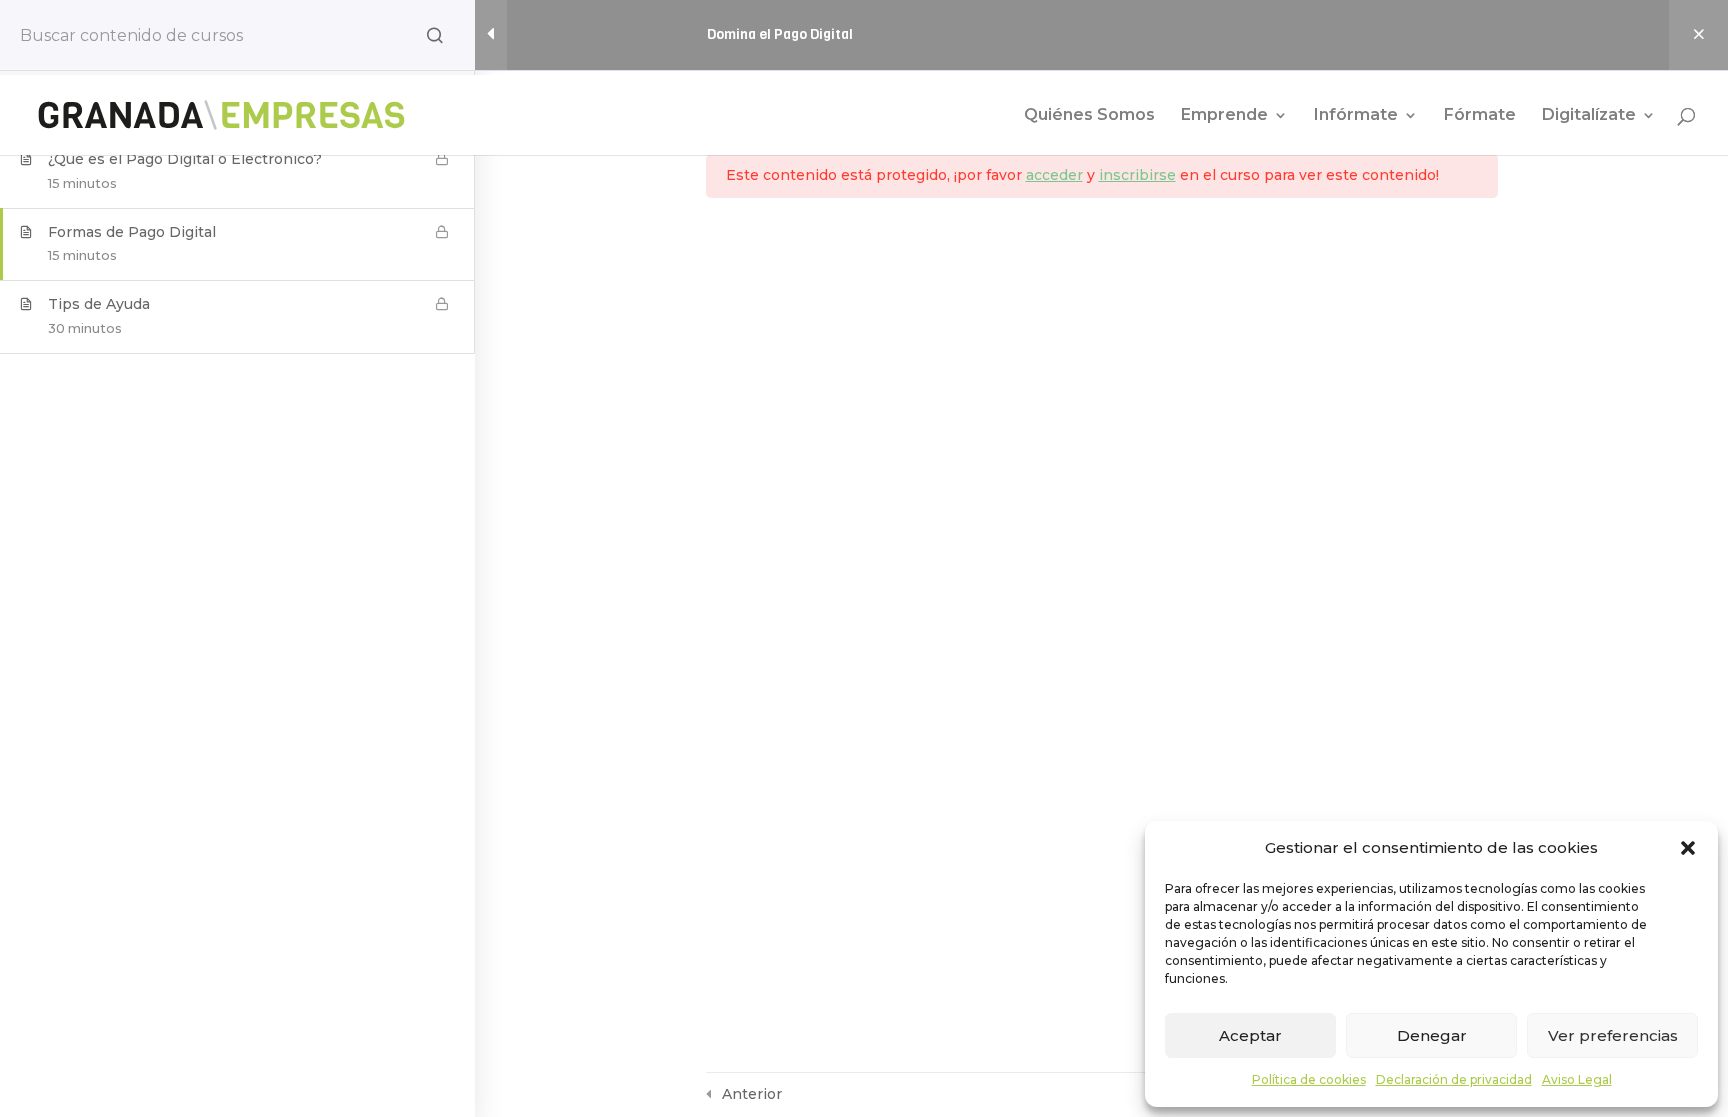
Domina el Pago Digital (780, 35)
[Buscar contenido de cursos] (435, 35)
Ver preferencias (1613, 1035)
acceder (1054, 175)
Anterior (752, 1094)
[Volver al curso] (1698, 35)
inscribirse (1137, 175)
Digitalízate (1589, 116)
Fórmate (1480, 116)
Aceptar (1250, 1035)
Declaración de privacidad (1454, 1079)
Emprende (1224, 116)
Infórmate (1356, 116)
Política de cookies (1309, 1079)
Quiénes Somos (1089, 116)
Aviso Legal (1577, 1079)
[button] (1688, 848)
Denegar (1432, 1035)
